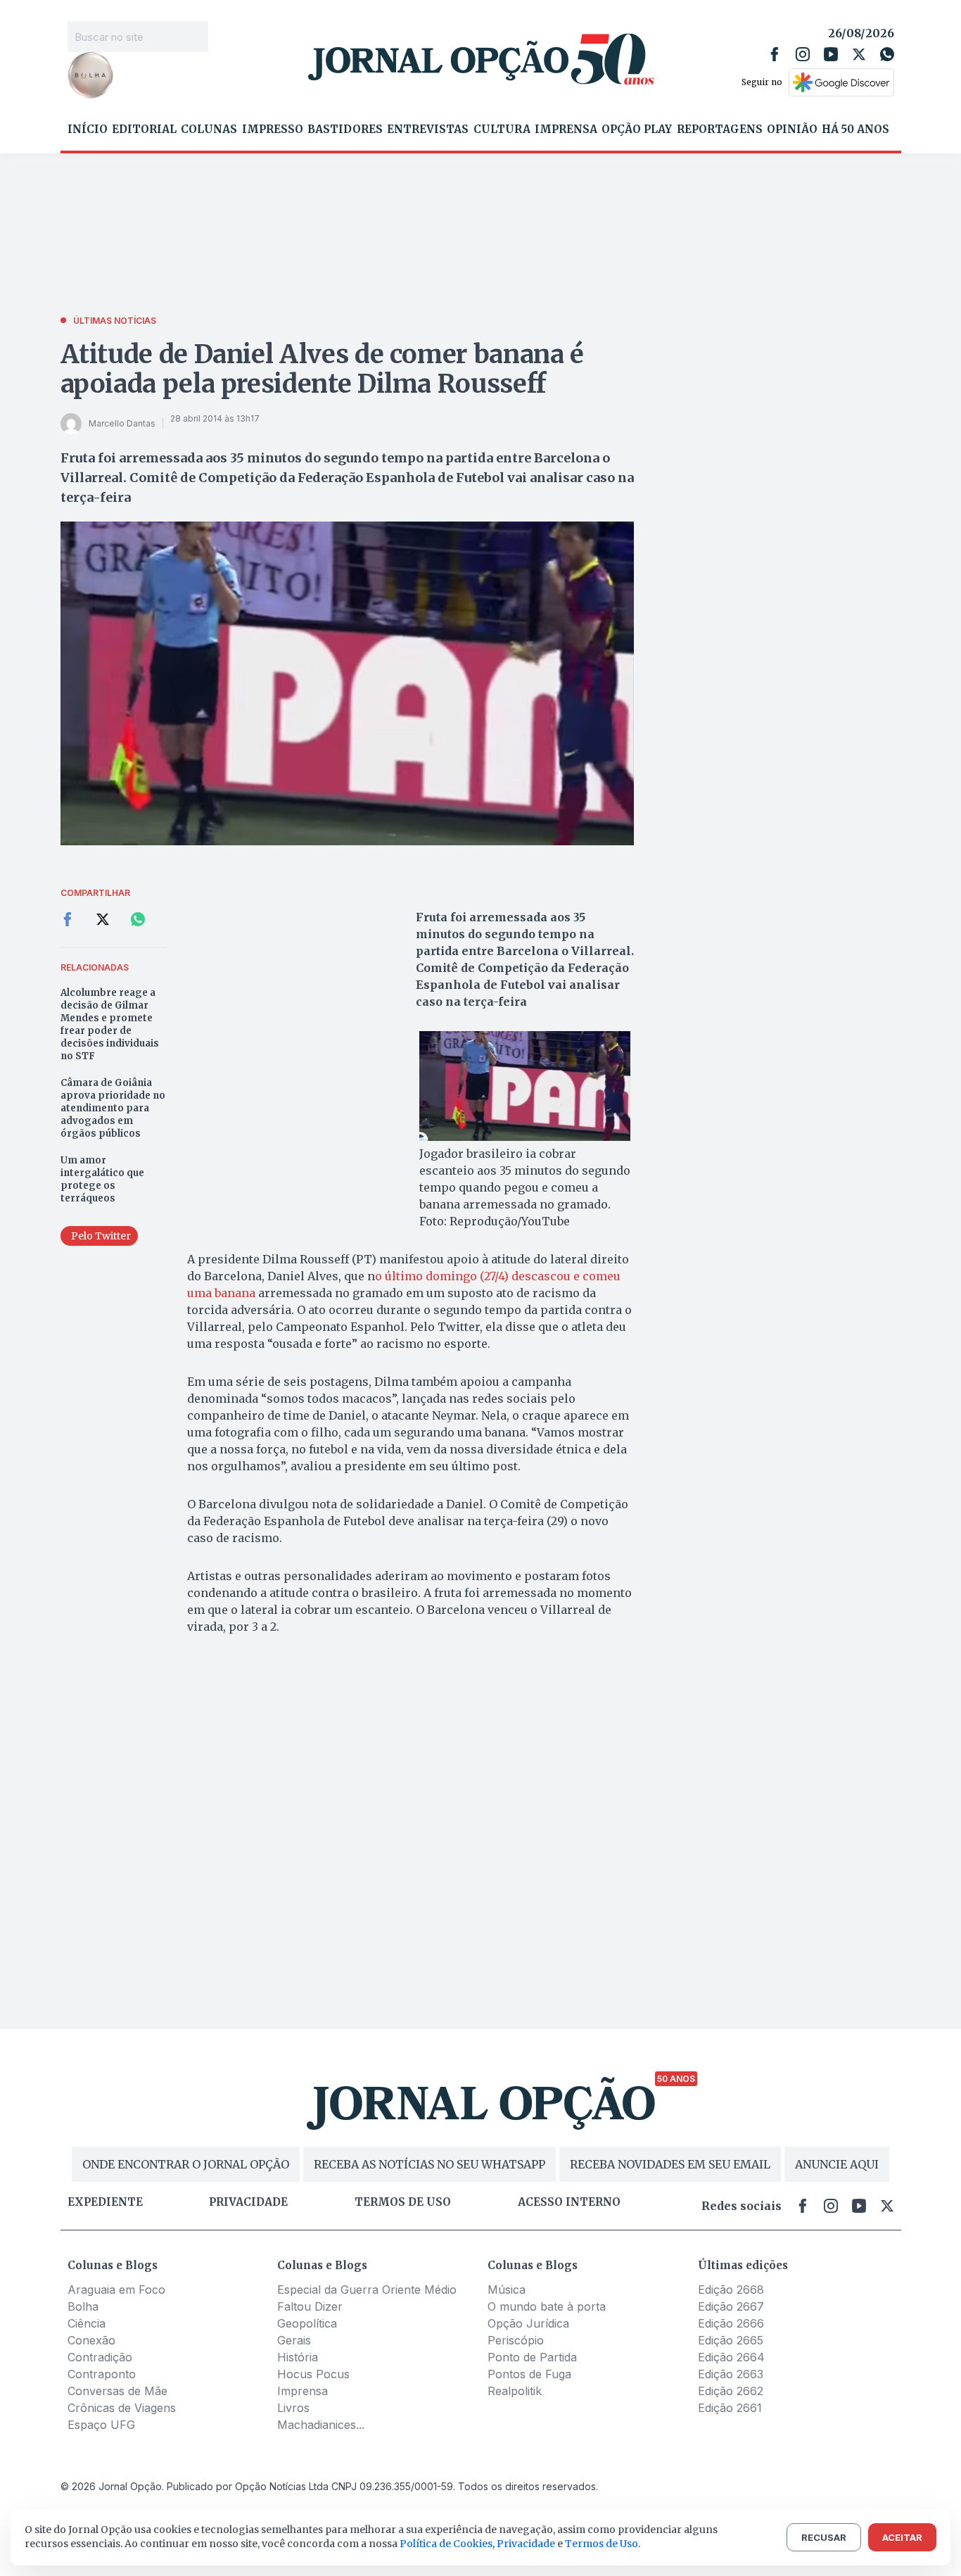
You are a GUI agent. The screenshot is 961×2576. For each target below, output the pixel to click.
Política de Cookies (446, 2544)
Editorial (144, 130)
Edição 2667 (731, 2306)
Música (507, 2290)
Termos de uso (403, 2202)
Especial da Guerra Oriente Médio (367, 2290)
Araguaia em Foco (116, 2290)
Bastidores (345, 130)
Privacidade (248, 2202)
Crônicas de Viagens (122, 2408)
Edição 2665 (731, 2340)
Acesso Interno (569, 2202)
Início (88, 130)
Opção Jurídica (528, 2323)
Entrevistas (428, 130)
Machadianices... (321, 2425)
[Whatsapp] (887, 54)
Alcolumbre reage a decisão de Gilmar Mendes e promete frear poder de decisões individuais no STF (110, 1024)
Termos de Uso (602, 2544)
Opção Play (637, 130)
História (298, 2357)
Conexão (91, 2340)
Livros (293, 2408)
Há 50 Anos (855, 130)
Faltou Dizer (310, 2306)
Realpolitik (515, 2391)
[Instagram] (803, 54)
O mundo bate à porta (547, 2306)
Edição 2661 (730, 2408)
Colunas (209, 130)
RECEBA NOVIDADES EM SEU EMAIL (670, 2164)
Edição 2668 (731, 2290)
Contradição (100, 2357)
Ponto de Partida (532, 2357)
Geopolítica (307, 2323)
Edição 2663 (731, 2374)
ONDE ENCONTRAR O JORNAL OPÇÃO (186, 2164)
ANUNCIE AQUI (837, 2164)
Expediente (105, 2202)
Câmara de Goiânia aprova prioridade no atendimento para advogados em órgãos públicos (113, 1108)
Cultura (502, 130)
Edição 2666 (731, 2323)
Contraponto (102, 2374)
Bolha (83, 2306)
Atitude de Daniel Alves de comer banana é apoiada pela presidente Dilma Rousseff (322, 369)
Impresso (273, 130)
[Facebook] (775, 54)
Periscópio (516, 2340)
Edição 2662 (731, 2391)
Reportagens (720, 130)
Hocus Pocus (313, 2374)
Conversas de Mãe (117, 2391)
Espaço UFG (101, 2425)
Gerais (294, 2340)
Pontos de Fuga (529, 2374)
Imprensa (566, 130)
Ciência (87, 2323)
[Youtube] (831, 54)
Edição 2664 (731, 2357)
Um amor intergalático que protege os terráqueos (102, 1179)
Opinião (792, 130)
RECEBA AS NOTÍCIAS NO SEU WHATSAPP (429, 2164)
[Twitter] (859, 54)
